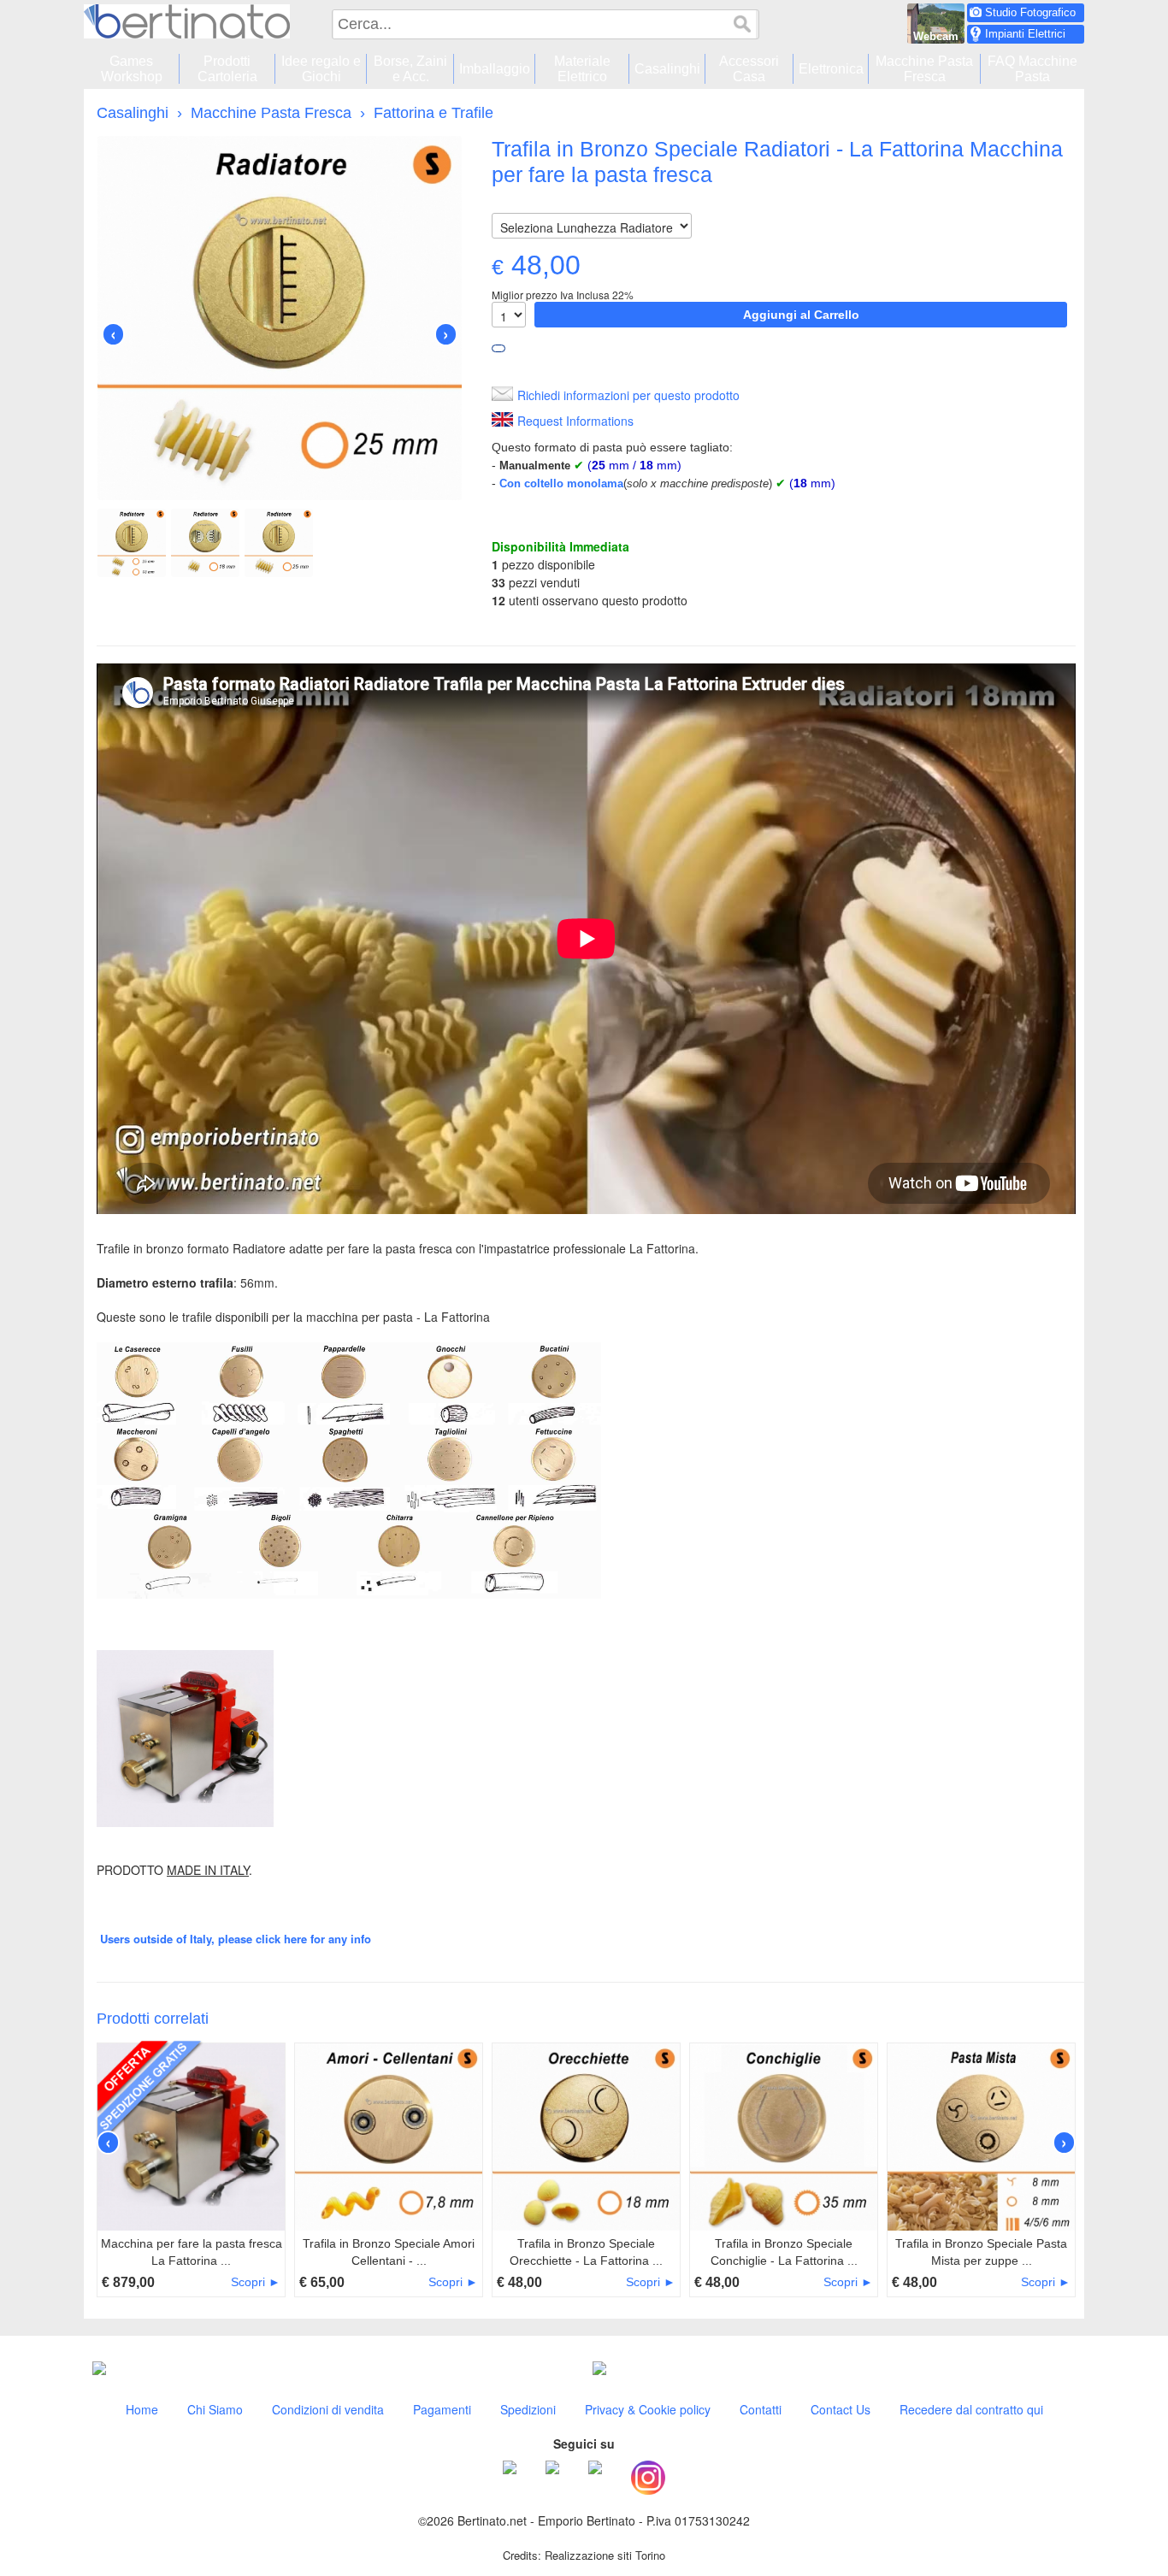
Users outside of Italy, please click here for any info (236, 1939)
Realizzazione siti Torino (605, 2555)
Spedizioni (528, 2409)
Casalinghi (133, 113)
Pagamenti (442, 2409)
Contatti (761, 2409)
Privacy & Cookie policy (648, 2409)
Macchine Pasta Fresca (271, 113)
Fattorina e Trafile (434, 113)
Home (142, 2409)
